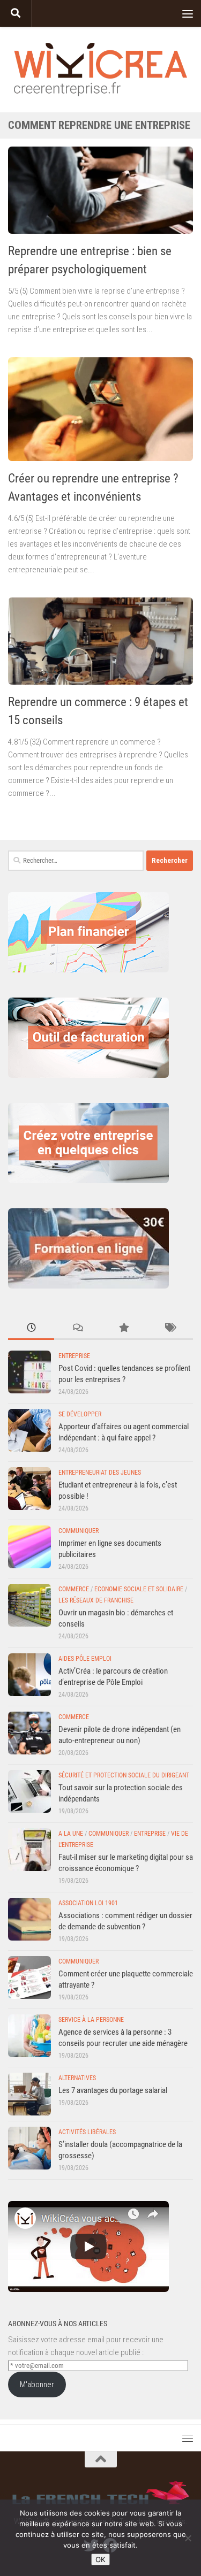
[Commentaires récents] (77, 1328)
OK (100, 2559)
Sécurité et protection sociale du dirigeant (124, 1775)
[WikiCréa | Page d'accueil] (100, 70)
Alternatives (77, 2078)
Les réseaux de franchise (96, 1600)
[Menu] (188, 13)
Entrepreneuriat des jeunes (100, 1473)
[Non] (188, 2538)
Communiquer (79, 1531)
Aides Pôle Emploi (85, 1659)
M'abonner (37, 2385)
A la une (71, 1834)
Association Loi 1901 (88, 1903)
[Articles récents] (31, 1328)
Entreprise (74, 1356)
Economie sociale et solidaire (139, 1589)
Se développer (80, 1414)
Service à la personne (91, 2020)
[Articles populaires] (124, 1328)
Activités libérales (87, 2132)
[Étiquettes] (170, 1328)
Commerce (74, 1589)
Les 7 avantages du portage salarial (113, 2090)
